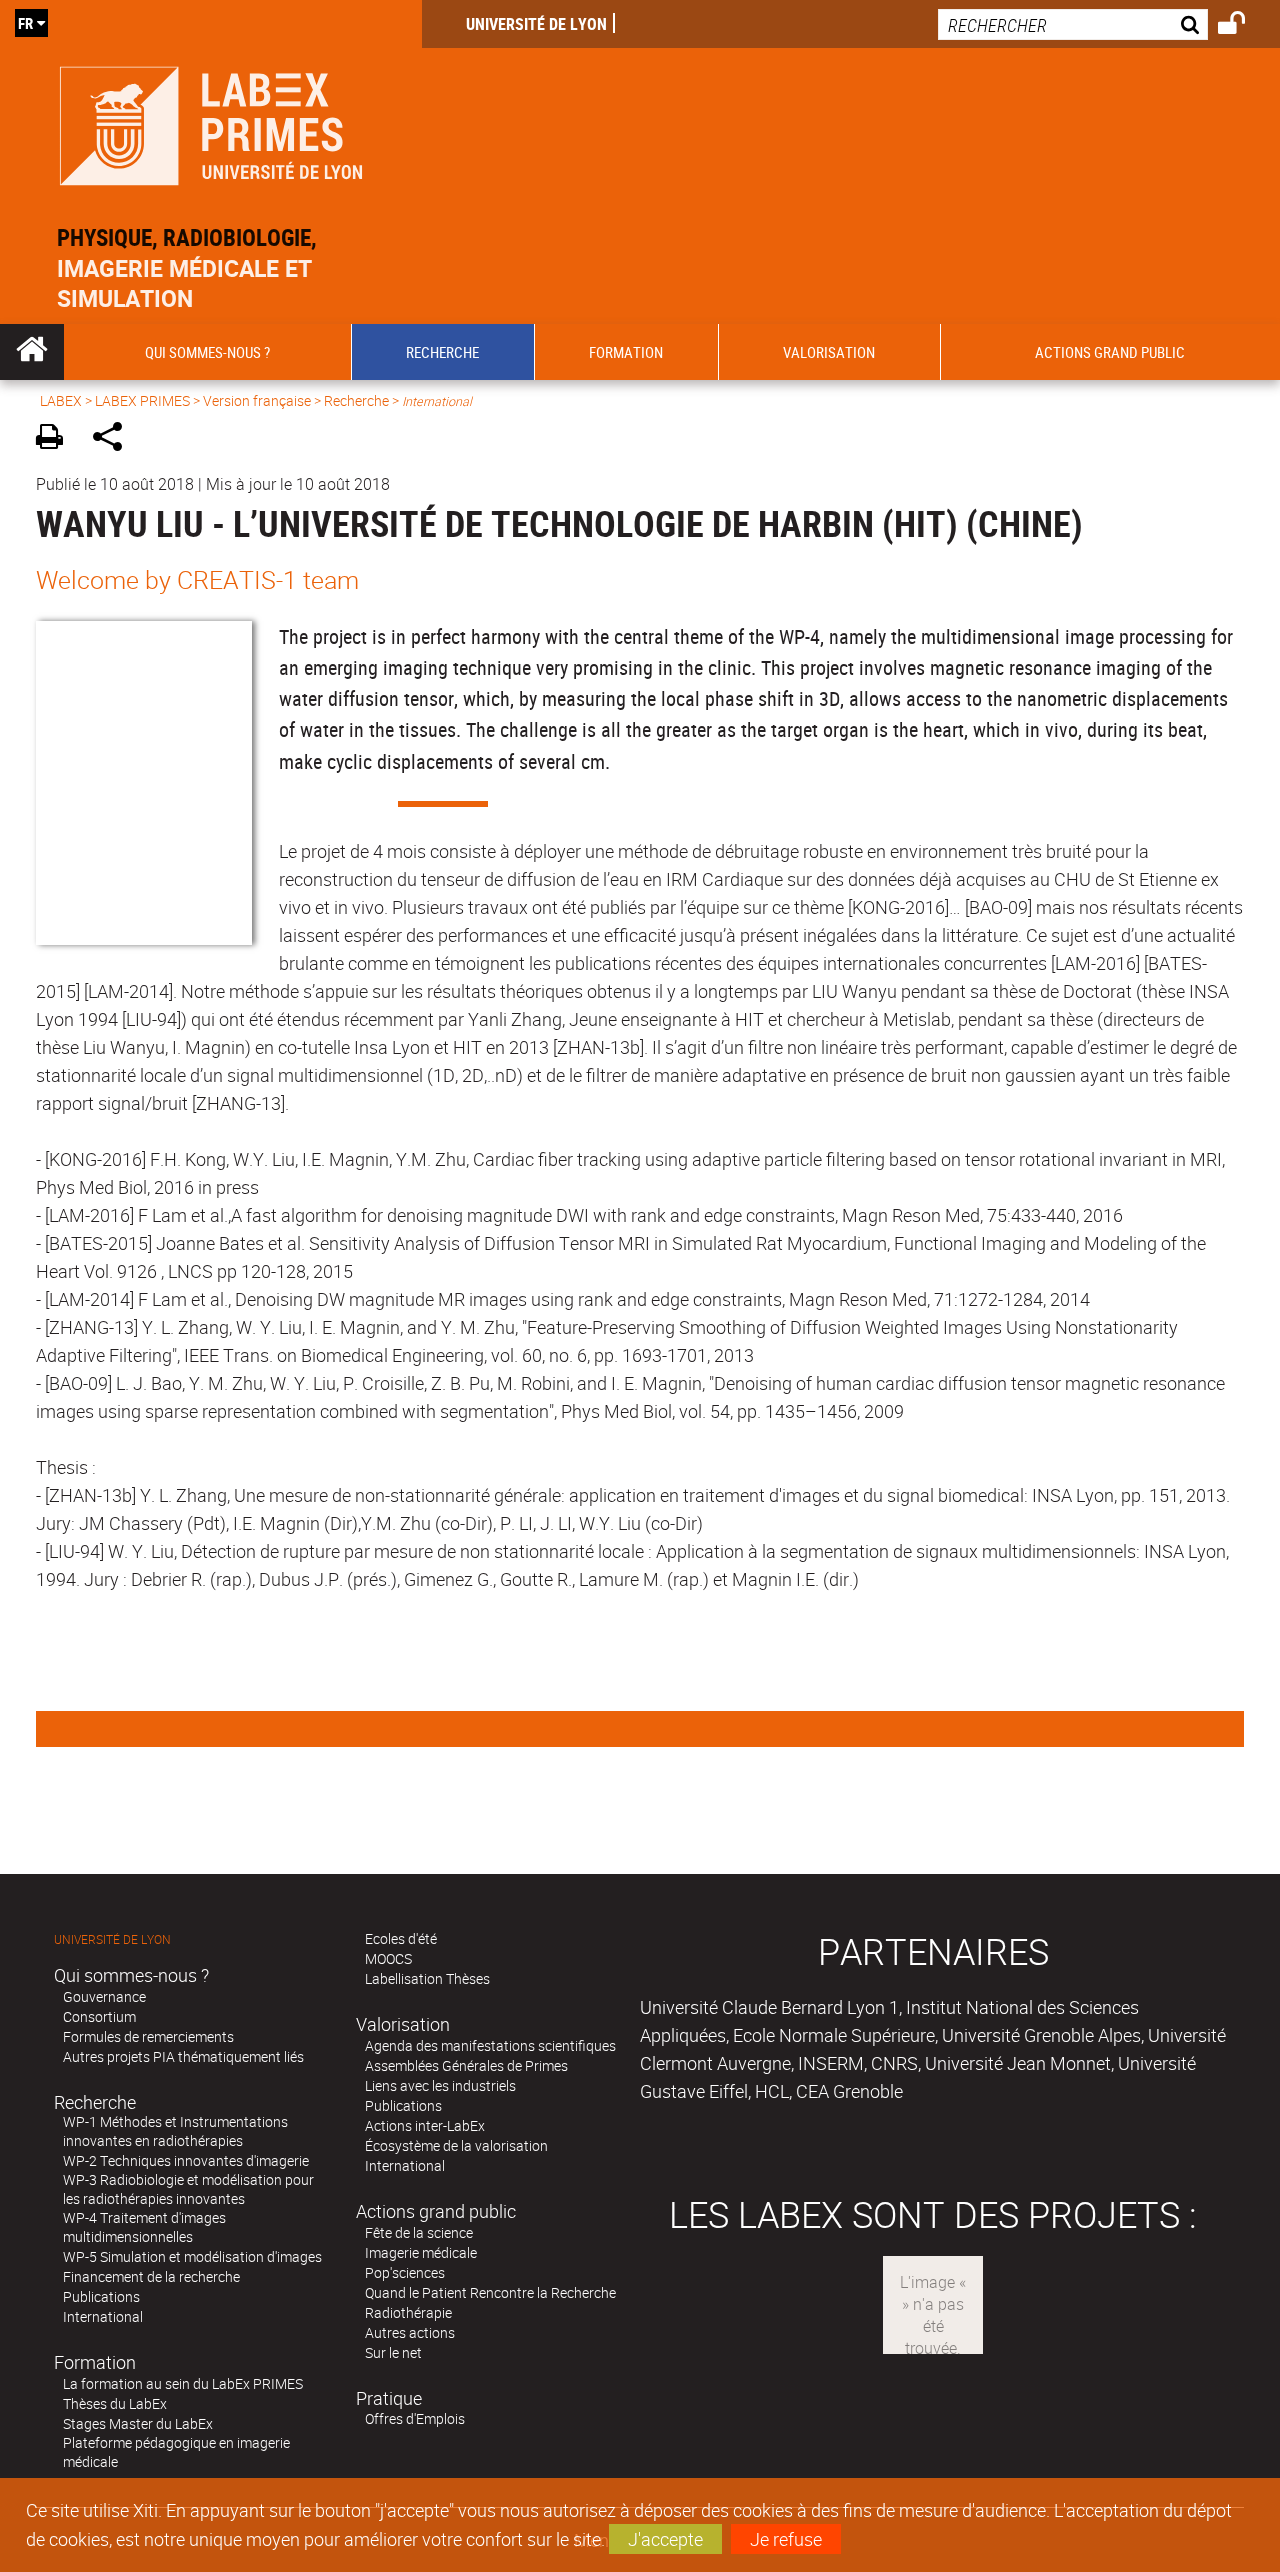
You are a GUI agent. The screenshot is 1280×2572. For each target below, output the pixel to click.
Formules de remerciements (148, 2036)
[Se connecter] (1244, 26)
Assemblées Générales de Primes (466, 2065)
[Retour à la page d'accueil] (211, 121)
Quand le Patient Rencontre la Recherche (490, 2292)
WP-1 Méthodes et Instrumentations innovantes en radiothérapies (175, 2131)
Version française (257, 400)
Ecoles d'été (401, 1938)
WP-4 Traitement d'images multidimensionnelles (144, 2227)
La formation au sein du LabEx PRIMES (183, 2383)
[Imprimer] (56, 439)
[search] (1073, 24)
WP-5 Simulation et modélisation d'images (192, 2256)
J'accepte (665, 2539)
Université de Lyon (536, 24)
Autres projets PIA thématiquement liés (183, 2056)
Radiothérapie (408, 2312)
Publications (101, 2296)
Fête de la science (419, 2232)
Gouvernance (104, 1996)
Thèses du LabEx (115, 2403)
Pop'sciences (405, 2272)
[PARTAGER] (114, 439)
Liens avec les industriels (440, 2085)
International (103, 2316)
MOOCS (388, 1958)
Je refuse (786, 2539)
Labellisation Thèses (427, 1978)
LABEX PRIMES (142, 400)
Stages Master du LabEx (138, 2423)
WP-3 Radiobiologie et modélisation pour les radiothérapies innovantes (188, 2189)
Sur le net (393, 2352)
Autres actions (410, 2332)
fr (25, 23)
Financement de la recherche (151, 2276)
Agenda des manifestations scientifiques (490, 2045)
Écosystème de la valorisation (456, 2145)
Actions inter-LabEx (425, 2125)
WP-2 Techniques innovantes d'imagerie (186, 2160)
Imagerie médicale (421, 2252)
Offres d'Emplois (415, 2418)
